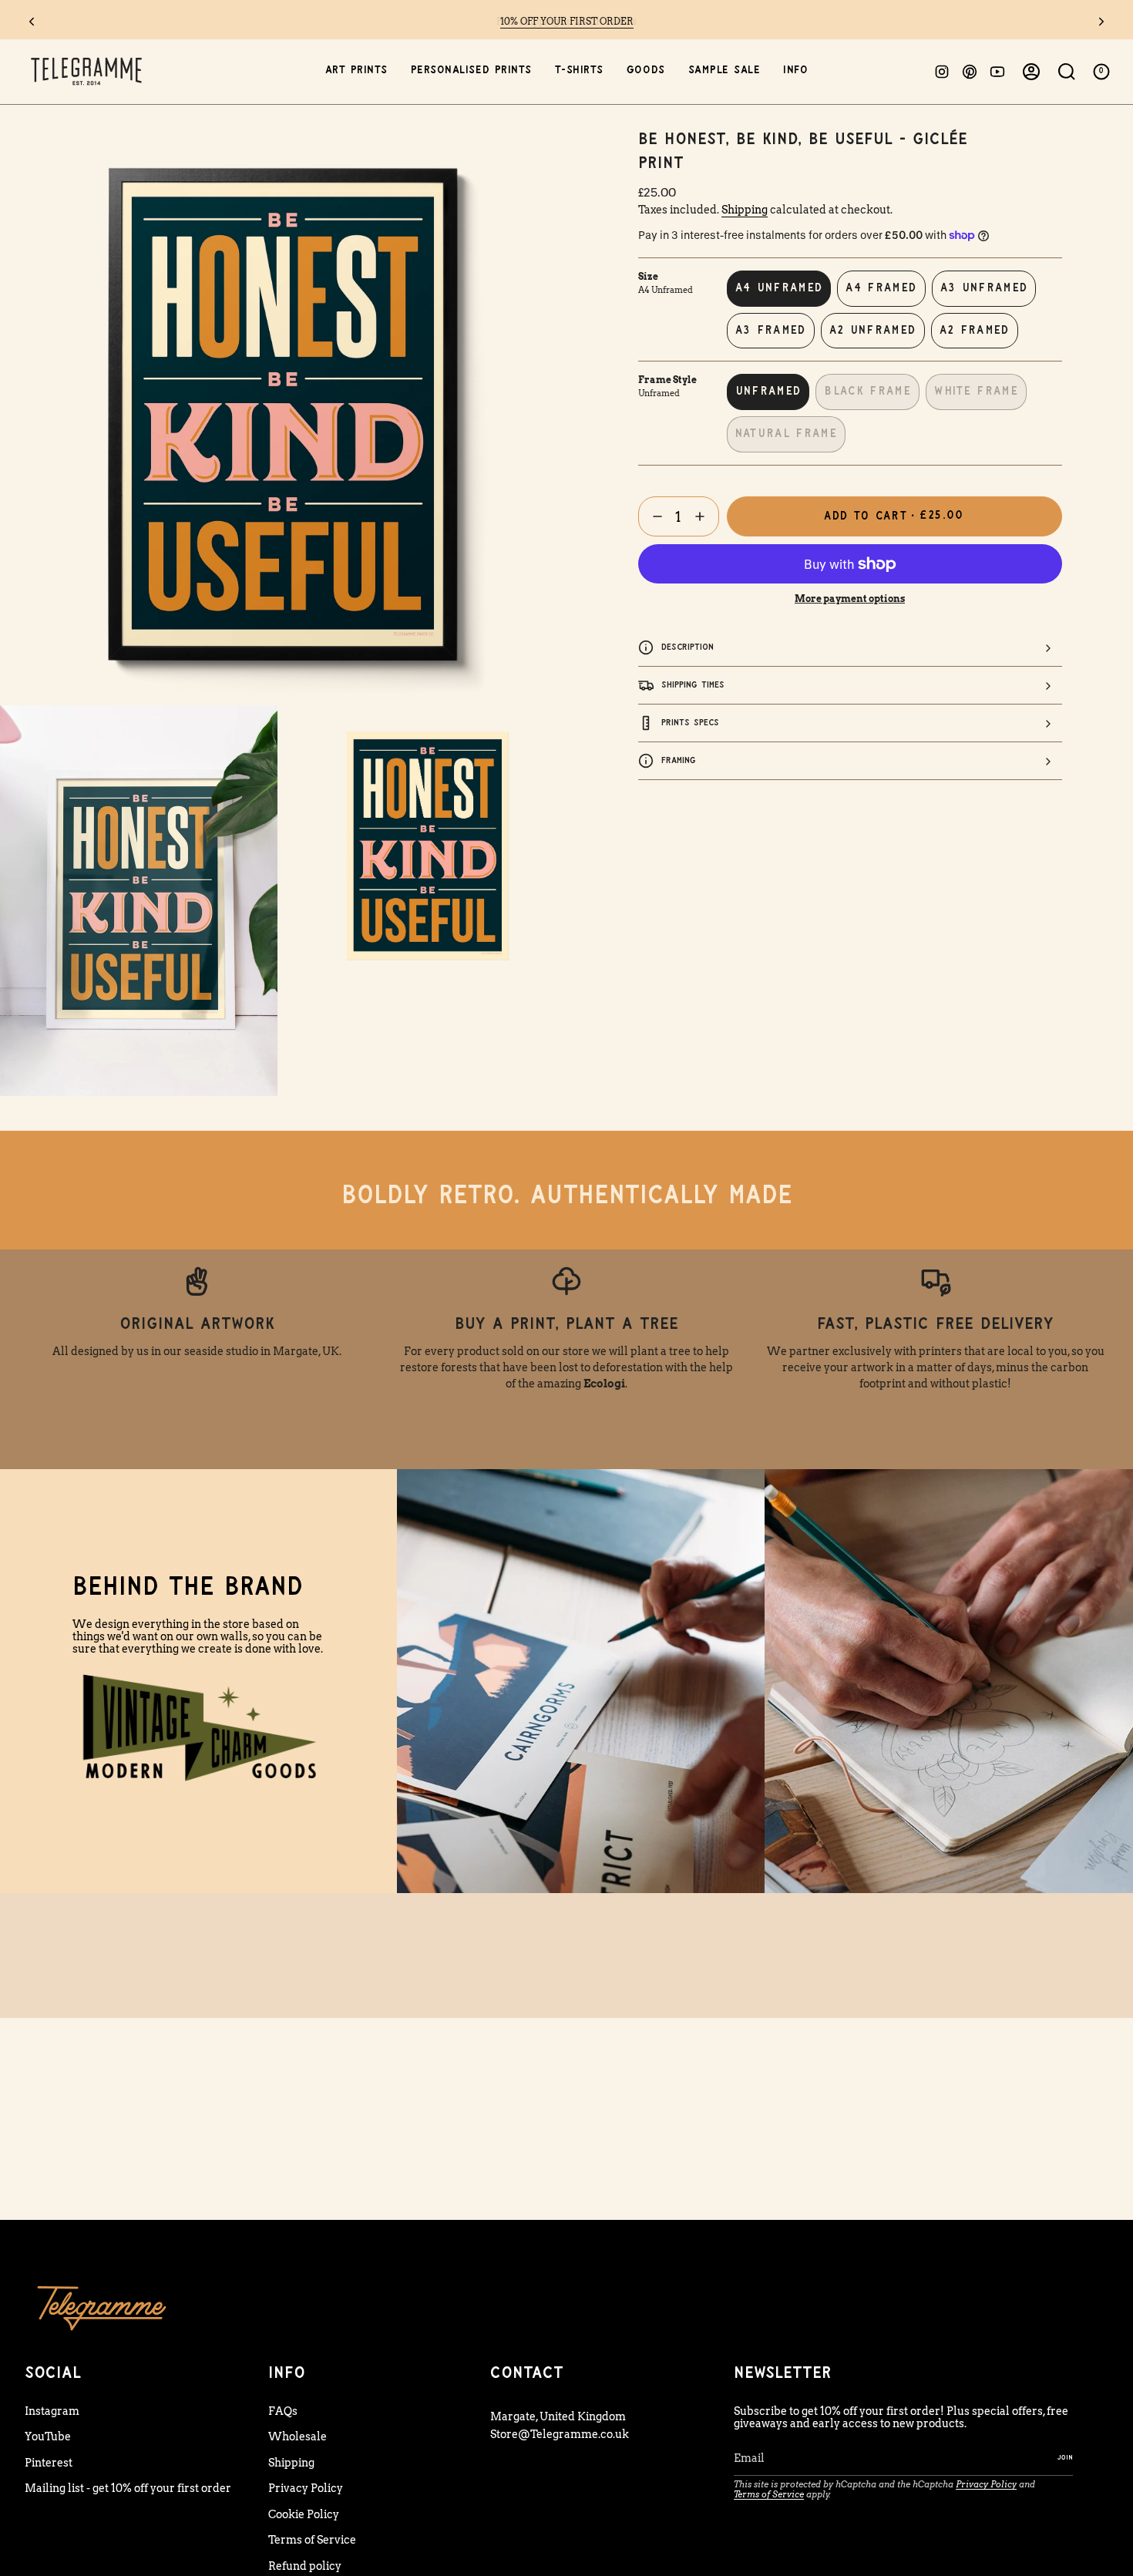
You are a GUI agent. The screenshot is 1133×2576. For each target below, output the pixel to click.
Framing (679, 760)
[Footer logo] (102, 2307)
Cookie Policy (304, 2514)
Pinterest (49, 2463)
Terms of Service (312, 2540)
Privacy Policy (306, 2488)
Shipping (745, 210)
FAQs (283, 2411)
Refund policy (305, 2566)
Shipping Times (693, 685)
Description (688, 647)
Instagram (52, 2411)
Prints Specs (690, 723)
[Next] (1101, 22)
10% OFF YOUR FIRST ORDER (567, 21)
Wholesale (298, 2436)
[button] (356, 71)
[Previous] (32, 22)
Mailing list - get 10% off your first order (128, 2488)
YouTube (48, 2436)
